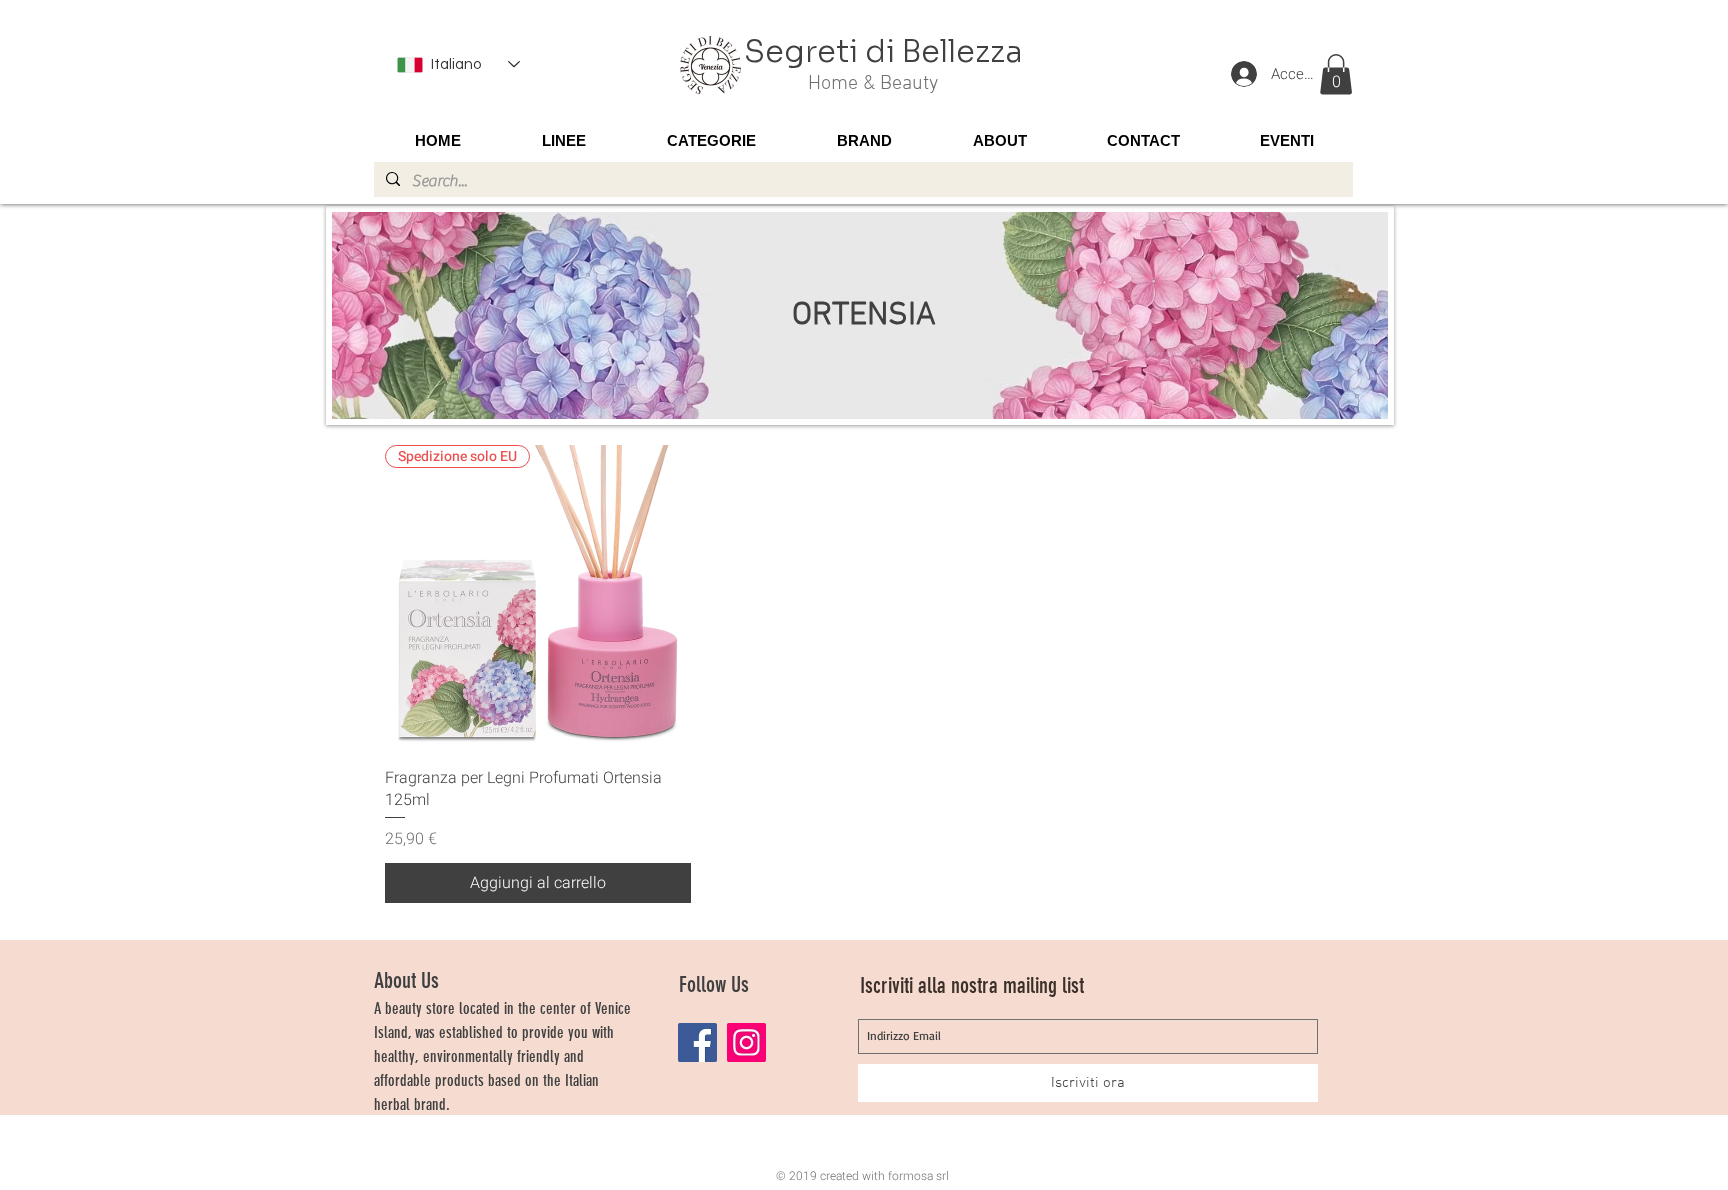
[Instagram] (746, 1042)
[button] (1336, 74)
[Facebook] (697, 1042)
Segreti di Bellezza (883, 52)
